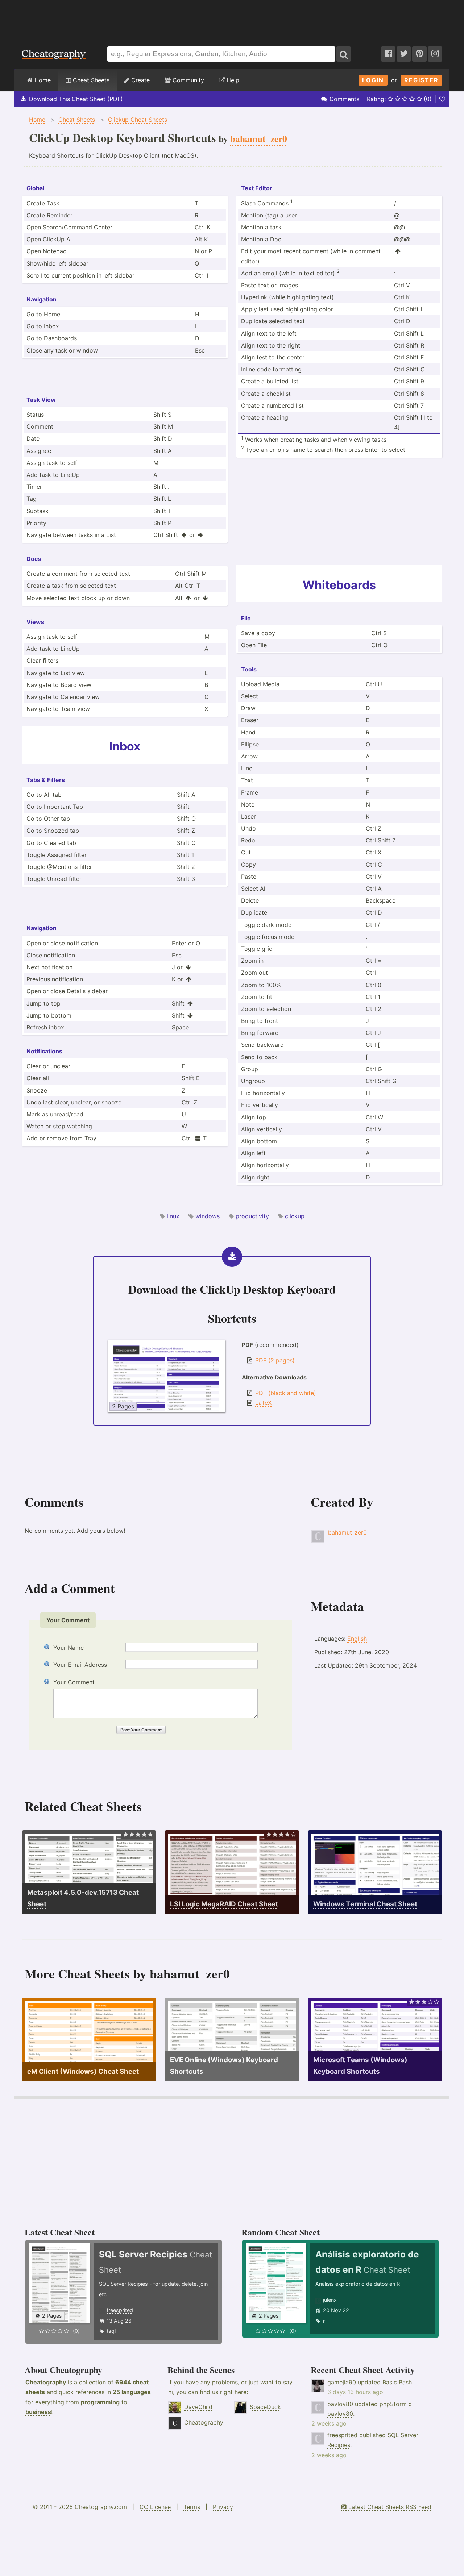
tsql (111, 2331)
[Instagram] (435, 54)
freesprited (120, 2310)
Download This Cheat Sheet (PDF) (76, 99)
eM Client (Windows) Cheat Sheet (83, 2071)
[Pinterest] (419, 54)
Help (232, 80)
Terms (192, 2507)
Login (373, 80)
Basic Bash (397, 2382)
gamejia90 (342, 2382)
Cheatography (46, 2382)
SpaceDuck (265, 2407)
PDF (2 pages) (275, 1360)
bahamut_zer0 (347, 1532)
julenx (330, 2300)
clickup (295, 1216)
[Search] (344, 54)
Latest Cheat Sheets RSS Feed (389, 2507)
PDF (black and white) (286, 1393)
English (357, 1639)
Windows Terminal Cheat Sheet (365, 1904)
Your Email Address (80, 1665)
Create (140, 80)
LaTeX (263, 1403)
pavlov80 (340, 2404)
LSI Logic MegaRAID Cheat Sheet (224, 1904)
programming (100, 2402)
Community (187, 80)
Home (42, 80)
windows (208, 1216)
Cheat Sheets (90, 80)
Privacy (223, 2507)
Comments (344, 99)
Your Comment (74, 1682)
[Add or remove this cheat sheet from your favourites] (442, 99)
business (38, 2412)
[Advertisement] (232, 20)
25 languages (132, 2392)
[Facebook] (388, 54)
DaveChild (198, 2407)
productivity (252, 1216)
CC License (155, 2507)
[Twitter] (404, 54)
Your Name (69, 1648)
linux (173, 1216)
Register (421, 80)
